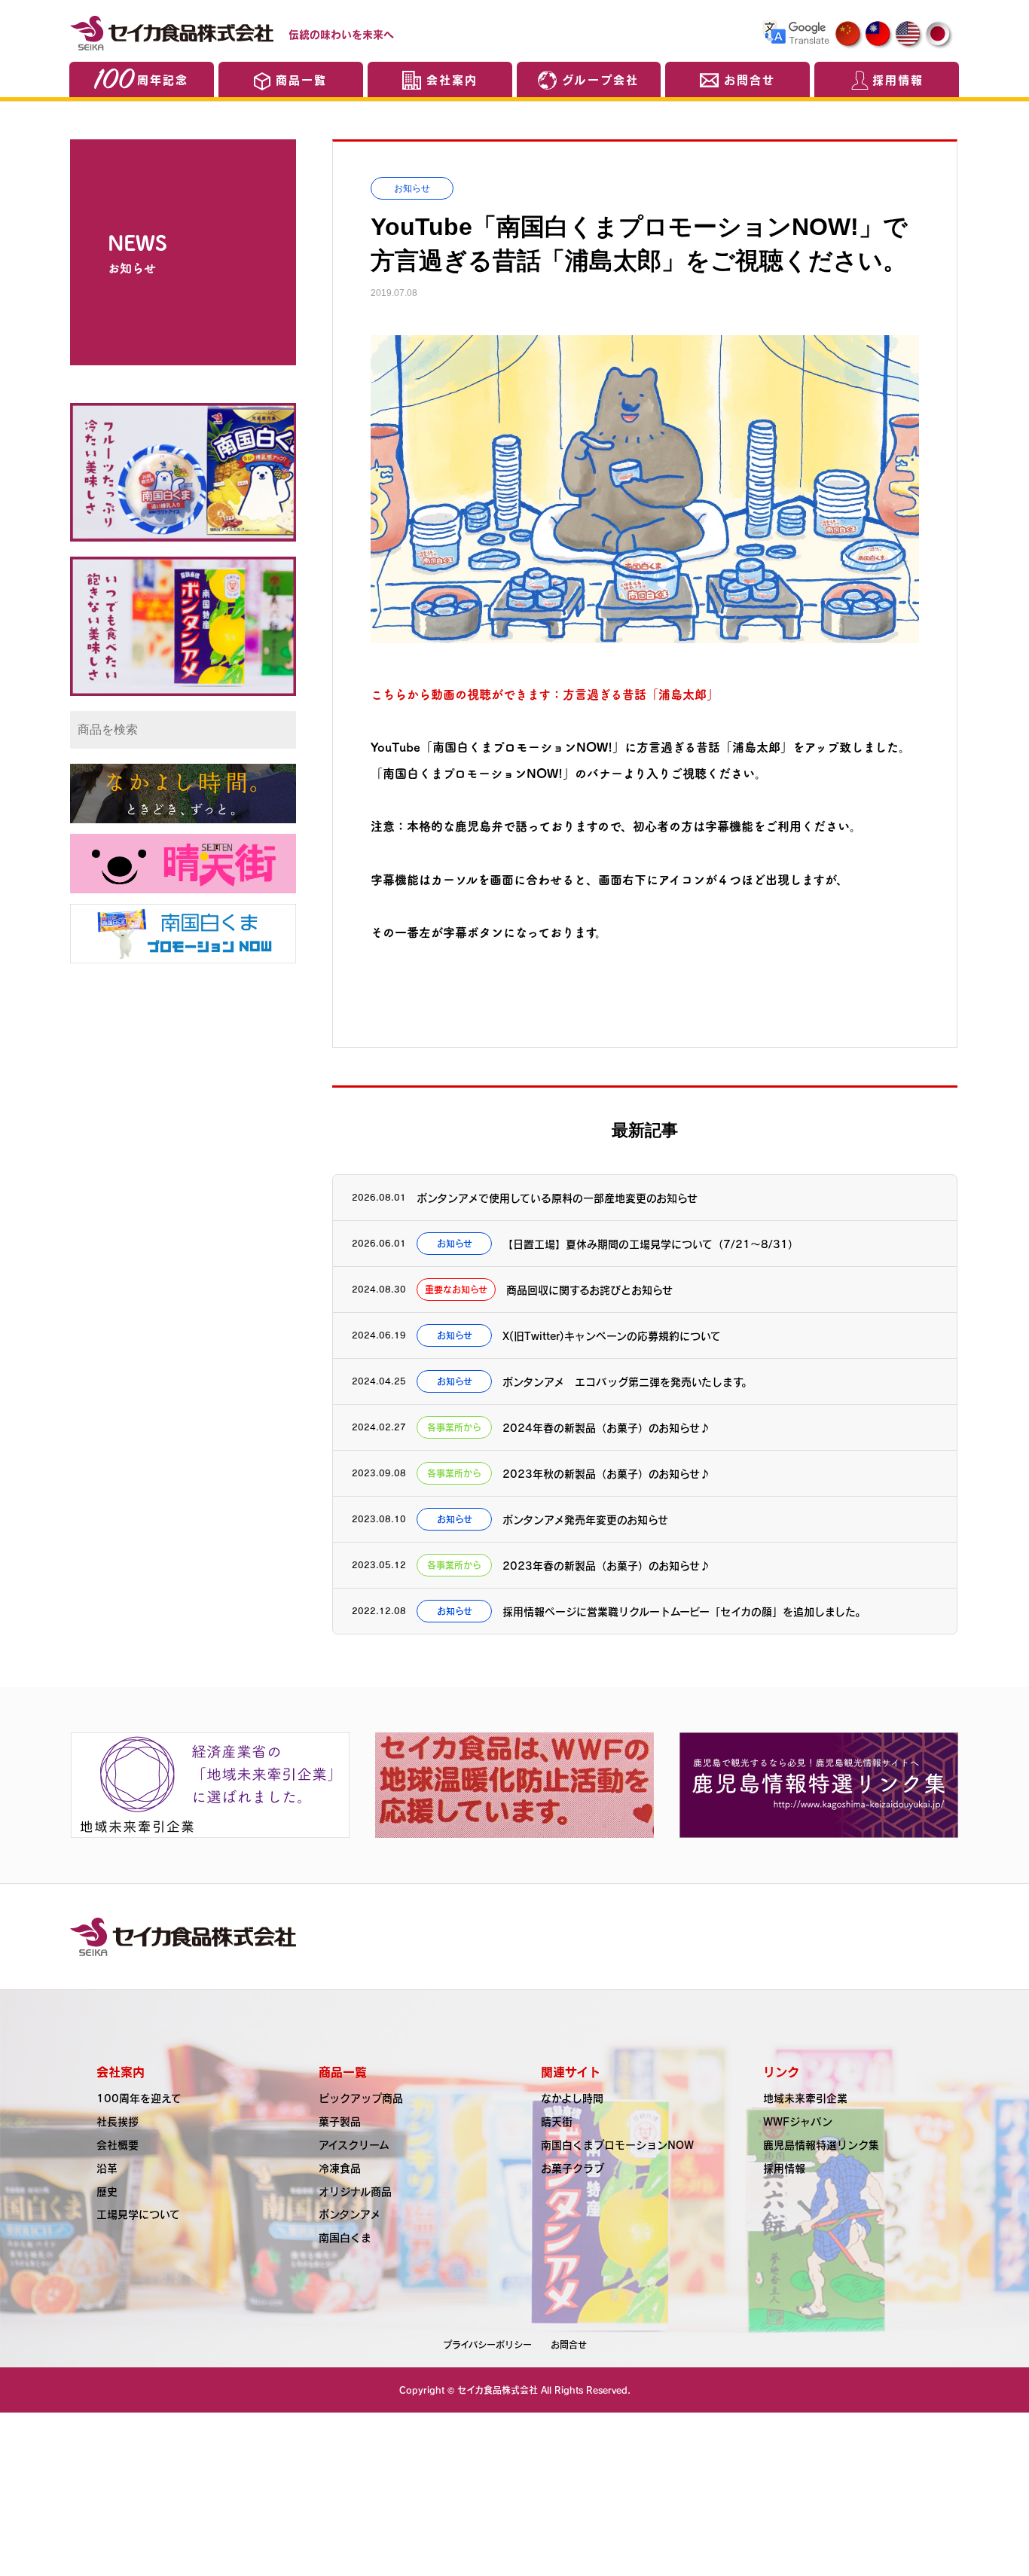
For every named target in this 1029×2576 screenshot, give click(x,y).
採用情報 (898, 79)
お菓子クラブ (573, 2168)
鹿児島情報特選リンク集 (821, 2144)
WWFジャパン (798, 2121)
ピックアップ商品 (361, 2098)
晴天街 (557, 2121)
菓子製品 (340, 2121)
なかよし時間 (572, 2098)
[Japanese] (939, 35)
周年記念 (163, 79)
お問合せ (750, 79)
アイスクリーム (354, 2144)
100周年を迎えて (139, 2098)
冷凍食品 (340, 2168)
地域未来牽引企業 (805, 2098)
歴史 (107, 2191)
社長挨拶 (118, 2121)
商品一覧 (301, 79)
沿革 (107, 2168)
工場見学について (138, 2214)
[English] (909, 35)
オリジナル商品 (355, 2191)
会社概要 (118, 2144)
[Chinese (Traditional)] (879, 35)
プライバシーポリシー (487, 2345)
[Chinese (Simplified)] (849, 35)
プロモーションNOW (617, 2144)
